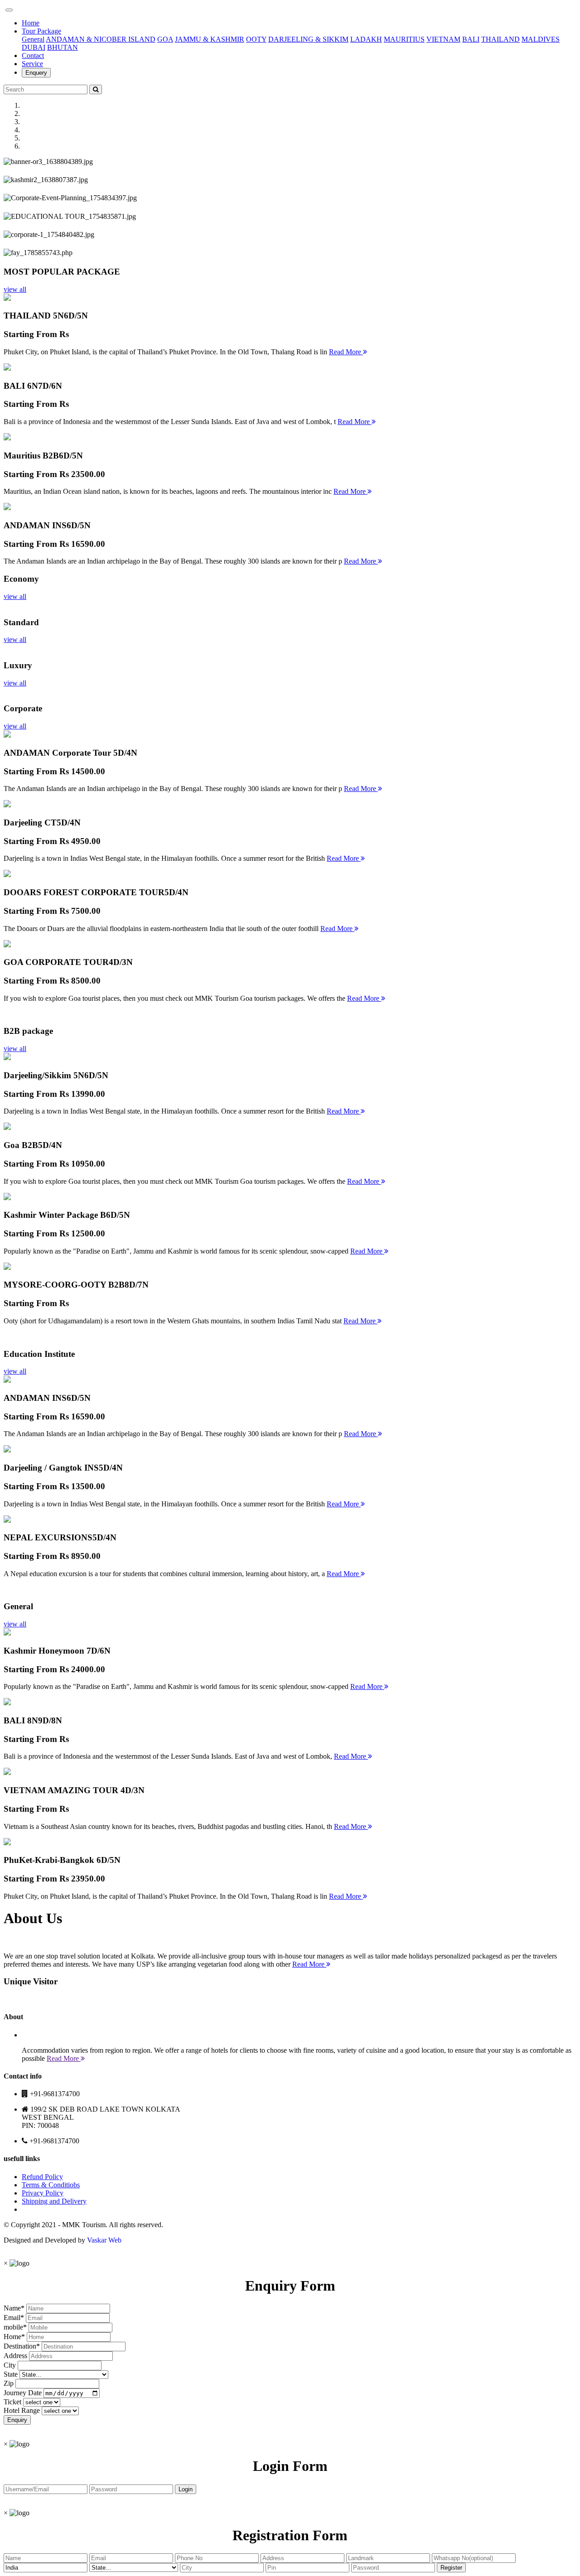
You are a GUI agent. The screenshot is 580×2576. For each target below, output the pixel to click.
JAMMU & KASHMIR (210, 39)
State (11, 2374)
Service (32, 64)
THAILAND (500, 39)
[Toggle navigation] (9, 10)
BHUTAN (63, 47)
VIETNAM (443, 39)
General (33, 39)
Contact (33, 55)
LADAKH (366, 39)
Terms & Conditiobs (51, 2185)
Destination (20, 2346)
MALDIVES (541, 39)
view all (15, 289)
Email (12, 2318)
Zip (9, 2383)
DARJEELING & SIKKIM (308, 39)
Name (12, 2308)
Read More (346, 352)
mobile (13, 2327)
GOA (165, 39)
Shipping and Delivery (54, 2201)
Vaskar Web (104, 2240)
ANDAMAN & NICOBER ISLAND (101, 39)
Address (15, 2356)
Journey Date (23, 2393)
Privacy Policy (43, 2193)
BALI (471, 39)
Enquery (36, 73)
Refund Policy (42, 2177)
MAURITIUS (404, 39)
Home (31, 23)
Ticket (12, 2402)
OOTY (256, 39)
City (10, 2365)
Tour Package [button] (41, 31)
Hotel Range (22, 2410)
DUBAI (34, 47)
